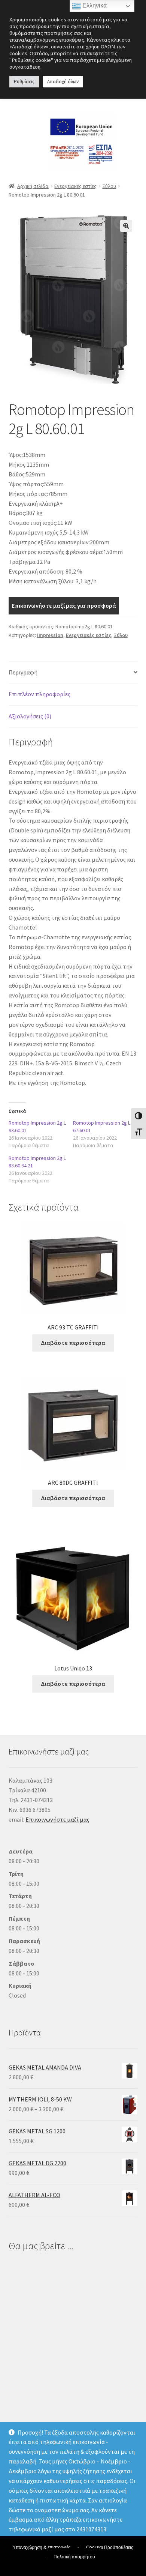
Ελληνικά (94, 5)
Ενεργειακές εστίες (75, 186)
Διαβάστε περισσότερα (73, 1343)
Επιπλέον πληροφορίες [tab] (39, 694)
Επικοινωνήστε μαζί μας (57, 1819)
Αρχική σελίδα (33, 186)
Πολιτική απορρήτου (74, 2557)
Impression (50, 635)
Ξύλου (109, 186)
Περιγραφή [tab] (23, 672)
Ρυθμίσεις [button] (24, 82)
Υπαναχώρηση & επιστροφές (42, 2547)
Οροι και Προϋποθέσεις (110, 2547)
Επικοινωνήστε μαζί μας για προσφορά (64, 605)
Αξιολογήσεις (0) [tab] (30, 716)
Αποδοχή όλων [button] (63, 82)
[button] (126, 226)
